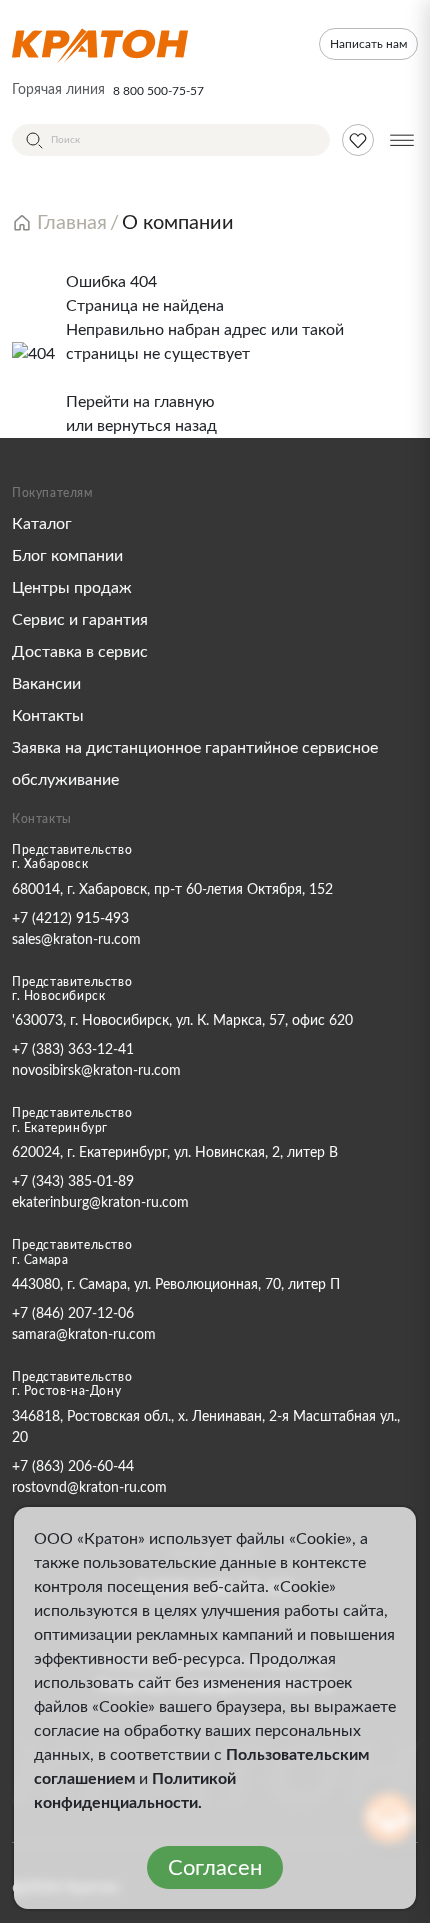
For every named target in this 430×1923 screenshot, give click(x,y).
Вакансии (46, 684)
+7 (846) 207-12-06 (73, 1314)
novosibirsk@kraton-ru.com (96, 1071)
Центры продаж (72, 588)
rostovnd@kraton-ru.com (89, 1488)
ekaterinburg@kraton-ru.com (100, 1203)
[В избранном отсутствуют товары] (358, 140)
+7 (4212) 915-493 (70, 919)
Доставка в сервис (80, 652)
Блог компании (67, 556)
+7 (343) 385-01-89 (73, 1182)
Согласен (215, 1868)
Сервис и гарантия (80, 620)
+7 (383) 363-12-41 (73, 1050)
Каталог (42, 524)
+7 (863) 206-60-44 (73, 1467)
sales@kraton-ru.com (76, 940)
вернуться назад (157, 426)
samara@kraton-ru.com (84, 1335)
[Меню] (402, 140)
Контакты (48, 716)
